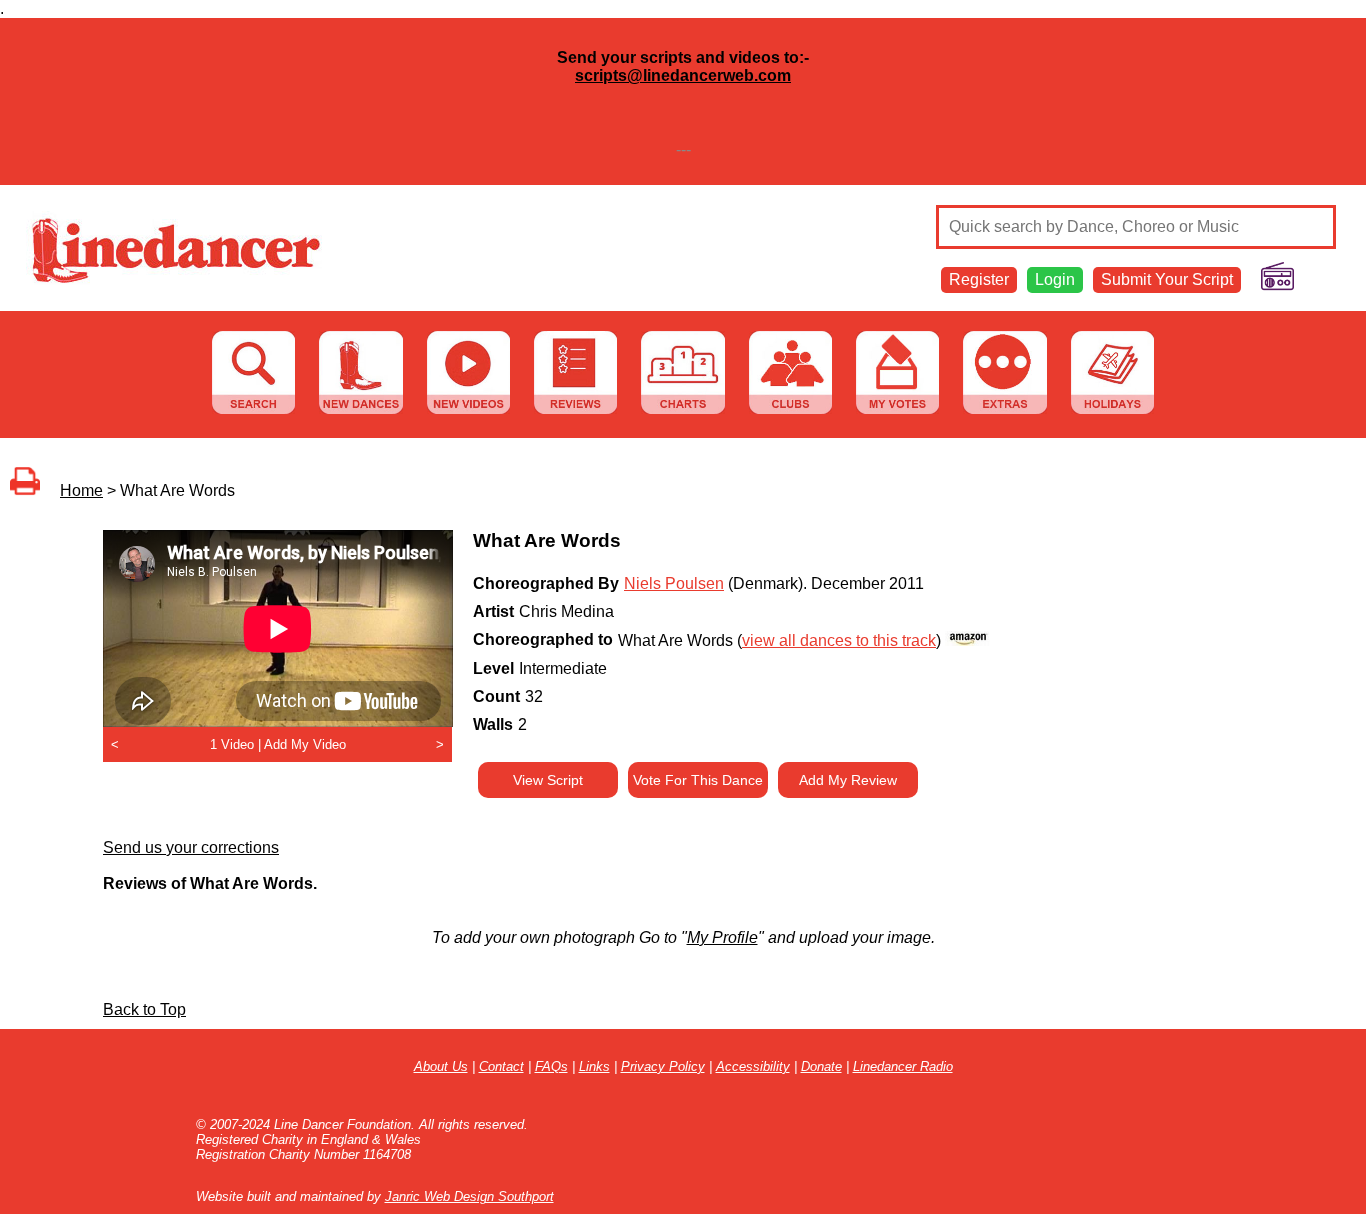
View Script (548, 780)
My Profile (722, 937)
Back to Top (144, 1009)
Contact (501, 1066)
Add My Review (848, 780)
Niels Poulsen (674, 583)
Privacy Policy (663, 1066)
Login (1055, 279)
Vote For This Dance (698, 780)
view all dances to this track (839, 640)
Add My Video (305, 744)
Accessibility (753, 1066)
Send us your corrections (191, 847)
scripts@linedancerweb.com (683, 75)
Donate (821, 1066)
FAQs (551, 1066)
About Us (441, 1066)
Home (81, 490)
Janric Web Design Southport (469, 1196)
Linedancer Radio (903, 1066)
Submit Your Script (1167, 279)
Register (979, 279)
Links (594, 1066)
